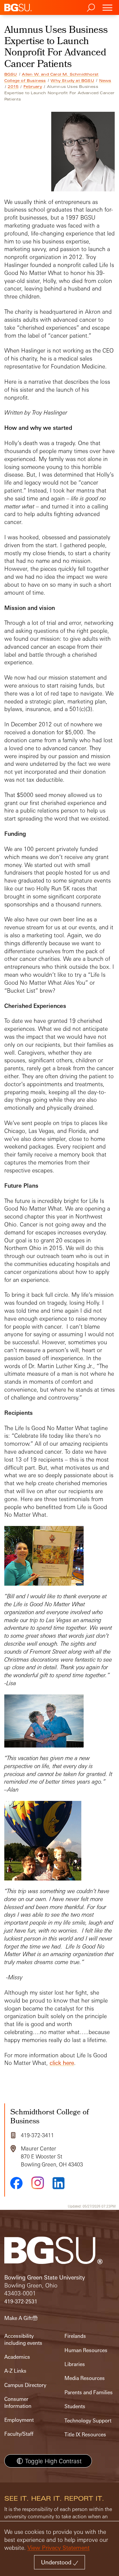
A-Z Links (15, 2371)
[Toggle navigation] (107, 7)
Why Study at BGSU (72, 81)
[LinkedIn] (59, 2183)
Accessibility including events (23, 2339)
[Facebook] (17, 2183)
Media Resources (85, 2378)
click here (62, 2063)
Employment (19, 2420)
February (33, 87)
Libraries (75, 2364)
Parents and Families (89, 2392)
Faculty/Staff (19, 2434)
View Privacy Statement (59, 2548)
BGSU (11, 74)
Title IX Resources (85, 2435)
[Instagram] (38, 2183)
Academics (17, 2357)
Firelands (75, 2336)
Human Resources (86, 2350)
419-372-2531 (21, 2302)
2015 (13, 87)
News (105, 81)
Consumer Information (18, 2402)
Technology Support (88, 2421)
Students (75, 2406)
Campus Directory (25, 2385)
